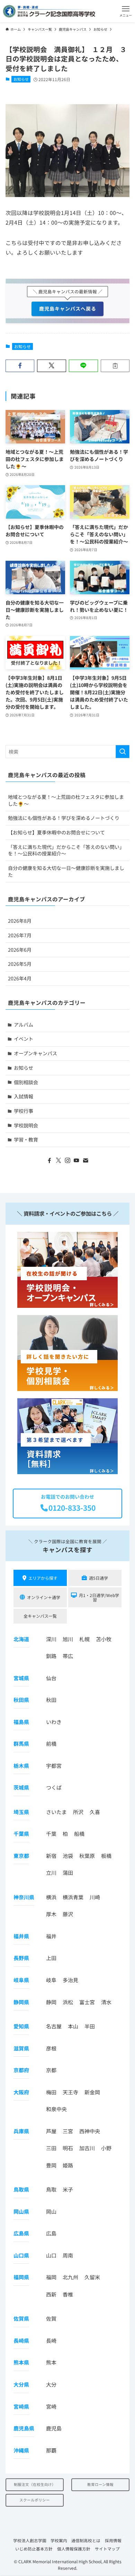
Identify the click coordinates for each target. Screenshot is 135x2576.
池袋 (68, 1856)
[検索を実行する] (123, 752)
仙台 (51, 1678)
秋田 (51, 1700)
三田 (51, 2148)
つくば (54, 1787)
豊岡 (51, 2165)
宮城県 (21, 1678)
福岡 (51, 2277)
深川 (51, 1639)
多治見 (70, 1980)
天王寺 (70, 2092)
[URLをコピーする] (115, 366)
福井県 (21, 1936)
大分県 (21, 2384)
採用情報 (113, 2540)
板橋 (106, 1856)
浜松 (68, 2002)
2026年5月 (20, 964)
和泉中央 (56, 2109)
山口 (51, 2255)
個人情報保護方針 (74, 2549)
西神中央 (90, 2131)
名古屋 (54, 2026)
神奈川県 (24, 1897)
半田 (90, 2026)
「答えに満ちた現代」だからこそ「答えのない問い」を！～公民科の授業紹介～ (66, 850)
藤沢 (68, 1914)
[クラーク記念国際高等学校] (49, 11)
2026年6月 (20, 950)
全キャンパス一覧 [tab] (40, 1616)
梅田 (51, 2092)
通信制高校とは (86, 2540)
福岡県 (21, 2277)
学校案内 (59, 2540)
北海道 (21, 1639)
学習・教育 (26, 1139)
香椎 (68, 2294)
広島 (51, 2233)
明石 (68, 2148)
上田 (51, 1958)
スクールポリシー (35, 2500)
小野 (106, 2148)
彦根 (51, 2048)
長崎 (51, 2340)
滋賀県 (21, 2048)
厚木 (51, 1914)
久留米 (92, 2277)
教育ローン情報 (100, 2484)
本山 (73, 2026)
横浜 (51, 1897)
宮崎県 (21, 2406)
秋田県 (21, 1700)
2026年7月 (20, 935)
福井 (51, 1936)
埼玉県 (21, 1812)
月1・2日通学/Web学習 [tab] (99, 1597)
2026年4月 (20, 978)
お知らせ (21, 79)
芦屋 (51, 2131)
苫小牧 (104, 1639)
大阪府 (21, 2092)
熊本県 (21, 2362)
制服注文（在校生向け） (35, 2484)
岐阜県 (21, 1980)
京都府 (21, 2070)
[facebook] (49, 1160)
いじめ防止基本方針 (34, 2549)
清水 (106, 2002)
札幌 (84, 1639)
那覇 (51, 2450)
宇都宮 (54, 1765)
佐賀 (51, 2318)
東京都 (21, 1856)
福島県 (21, 1721)
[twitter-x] (58, 1160)
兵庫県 (21, 2131)
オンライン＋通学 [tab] (44, 1597)
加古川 (87, 2148)
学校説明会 (26, 1125)
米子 (68, 2189)
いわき (54, 1721)
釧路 (51, 1656)
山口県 (21, 2255)
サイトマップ (107, 2549)
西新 (51, 2294)
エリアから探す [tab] (43, 1578)
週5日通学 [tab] (98, 1578)
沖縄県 (21, 2450)
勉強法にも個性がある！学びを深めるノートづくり (64, 818)
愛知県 (21, 2026)
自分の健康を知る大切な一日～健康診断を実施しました (66, 871)
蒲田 (68, 1873)
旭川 (68, 1639)
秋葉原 (87, 1856)
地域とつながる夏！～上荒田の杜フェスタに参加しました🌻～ (66, 800)
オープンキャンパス (35, 1053)
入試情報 (24, 1096)
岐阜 (51, 1980)
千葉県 (21, 1834)
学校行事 (24, 1111)
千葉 (51, 1834)
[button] (126, 11)
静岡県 (21, 2002)
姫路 (68, 2165)
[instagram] (67, 1160)
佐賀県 (21, 2318)
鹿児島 (54, 2428)
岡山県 (21, 2211)
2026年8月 (20, 921)
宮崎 (51, 2406)
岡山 (51, 2211)
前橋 (51, 1744)
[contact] (85, 1160)
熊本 (51, 2362)
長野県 (21, 1958)
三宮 (68, 2131)
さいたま (56, 1812)
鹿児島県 (24, 2428)
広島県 (21, 2233)
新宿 (51, 1856)
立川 (51, 1873)
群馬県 (21, 1744)
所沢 (78, 1812)
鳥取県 (21, 2189)
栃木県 (21, 1765)
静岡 (51, 2002)
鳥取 (51, 2189)
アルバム (24, 1025)
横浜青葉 (73, 1897)
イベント (24, 1039)
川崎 (95, 1897)
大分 (51, 2384)
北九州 (70, 2277)
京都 (51, 2070)
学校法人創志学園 (30, 2540)
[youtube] (76, 1160)
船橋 (79, 1834)
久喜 (95, 1812)
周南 (68, 2255)
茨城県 (21, 1787)
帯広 (68, 1656)
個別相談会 (26, 1082)
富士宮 (87, 2002)
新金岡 (92, 2092)
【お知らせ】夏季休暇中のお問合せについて (56, 832)
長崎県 (21, 2340)
